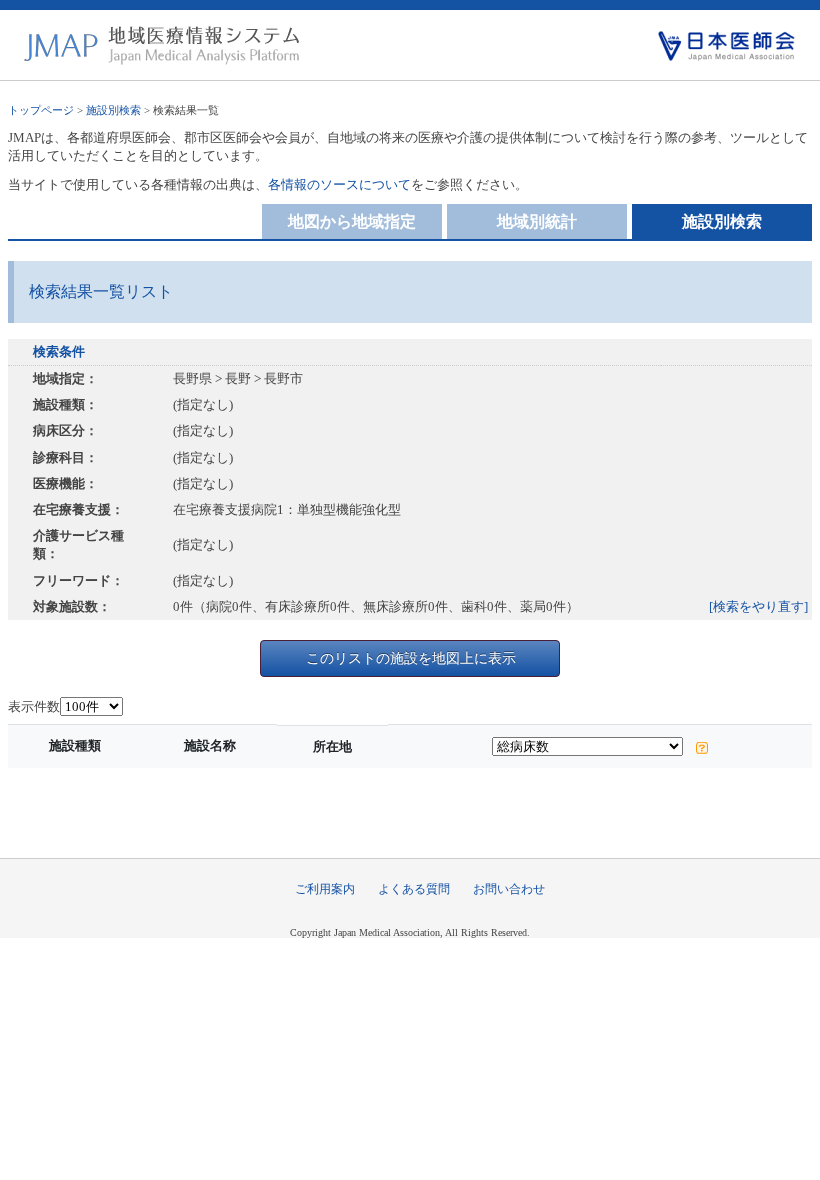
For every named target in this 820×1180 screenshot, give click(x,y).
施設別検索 (113, 110)
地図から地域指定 (352, 221)
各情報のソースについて (339, 184)
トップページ (41, 110)
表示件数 (34, 706)
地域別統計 (537, 221)
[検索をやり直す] (758, 606)
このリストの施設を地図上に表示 (411, 658)
